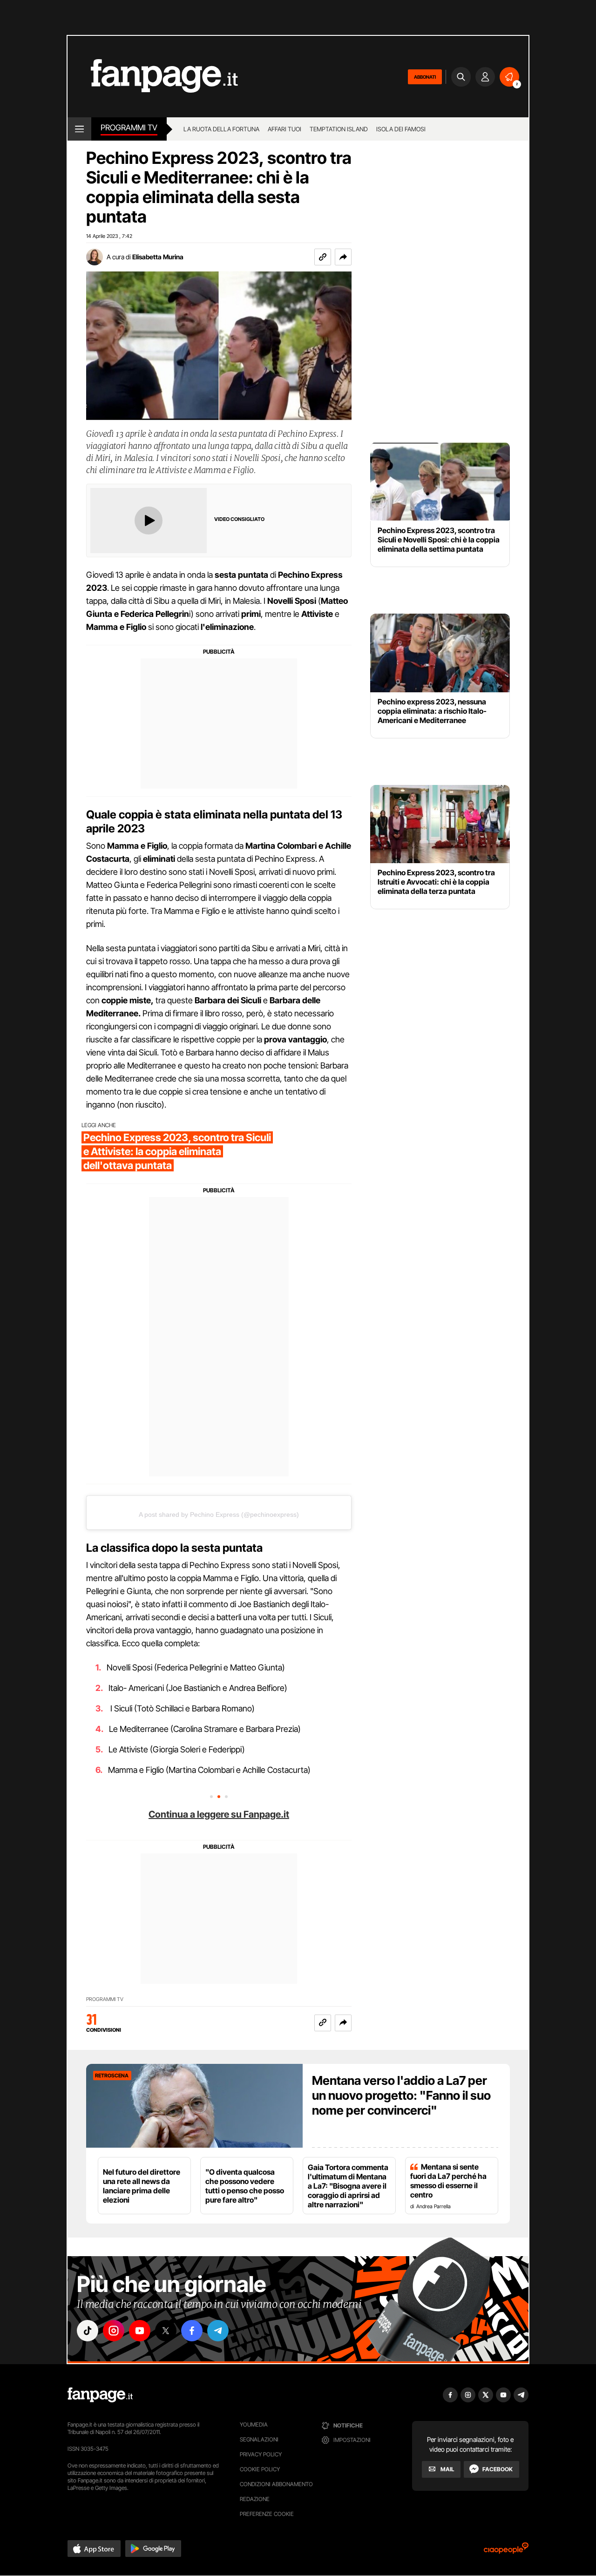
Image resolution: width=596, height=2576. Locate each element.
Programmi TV (105, 1999)
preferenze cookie (267, 2514)
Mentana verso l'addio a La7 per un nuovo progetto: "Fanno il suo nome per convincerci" (401, 2095)
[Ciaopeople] (506, 2551)
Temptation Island (339, 129)
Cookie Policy (260, 2469)
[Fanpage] (100, 2395)
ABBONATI (425, 77)
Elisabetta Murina (158, 257)
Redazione (255, 2499)
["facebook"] (192, 2331)
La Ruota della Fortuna (221, 129)
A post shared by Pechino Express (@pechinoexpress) (219, 1514)
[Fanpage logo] (153, 77)
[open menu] (79, 129)
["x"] (166, 2331)
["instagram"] (114, 2331)
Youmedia (254, 2424)
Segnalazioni (259, 2439)
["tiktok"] (88, 2331)
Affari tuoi (284, 129)
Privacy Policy (261, 2454)
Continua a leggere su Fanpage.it (219, 1814)
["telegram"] (218, 2331)
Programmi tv (129, 128)
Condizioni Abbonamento (276, 2484)
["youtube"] (140, 2331)
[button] (343, 257)
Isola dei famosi (401, 129)
